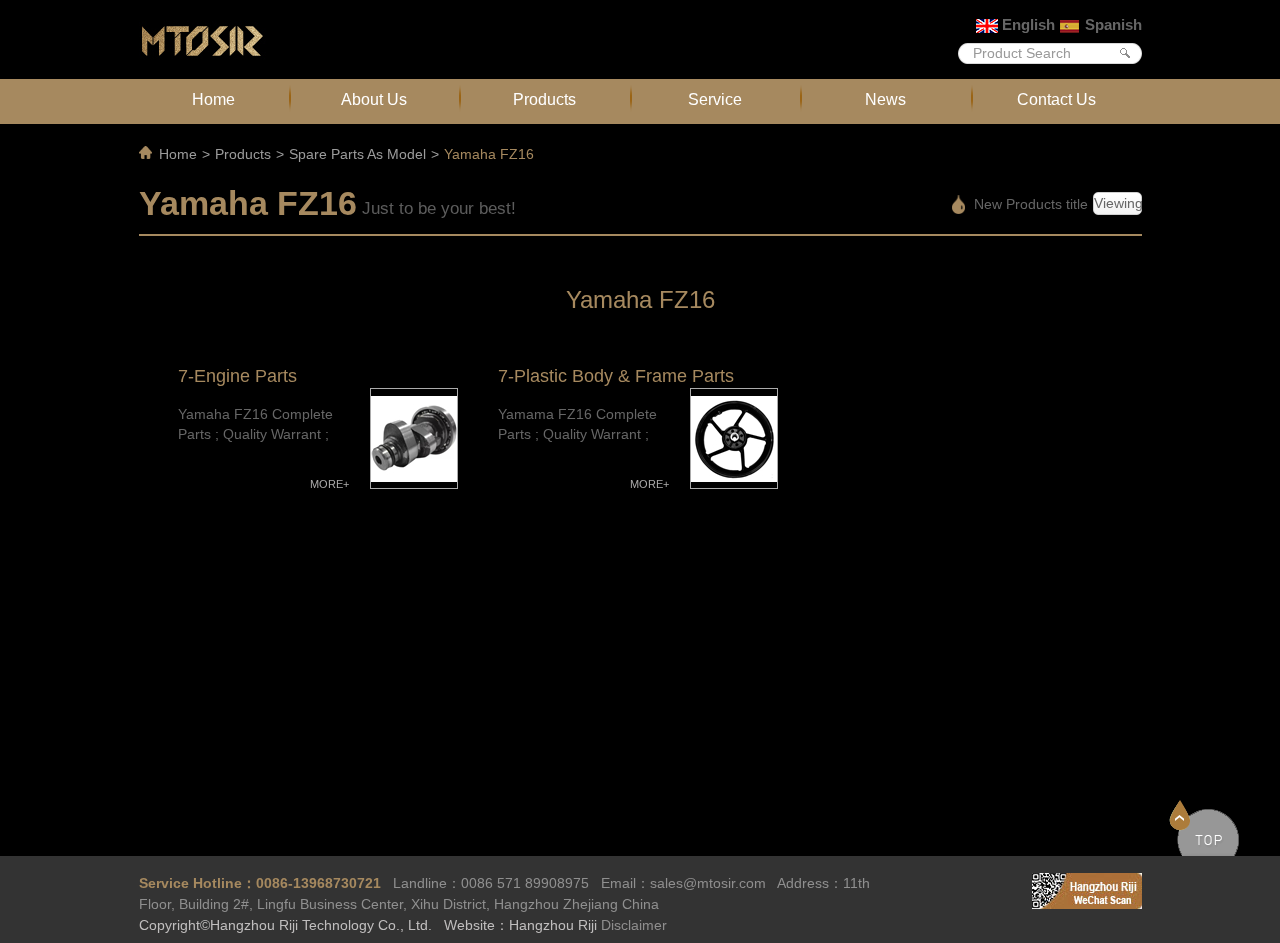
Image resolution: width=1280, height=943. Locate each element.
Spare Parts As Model (357, 154)
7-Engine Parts (237, 376)
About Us (374, 99)
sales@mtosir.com (708, 883)
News (885, 99)
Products (544, 99)
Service (715, 99)
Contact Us (1056, 99)
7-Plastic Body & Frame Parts (616, 376)
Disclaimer (634, 925)
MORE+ (329, 484)
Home (213, 99)
